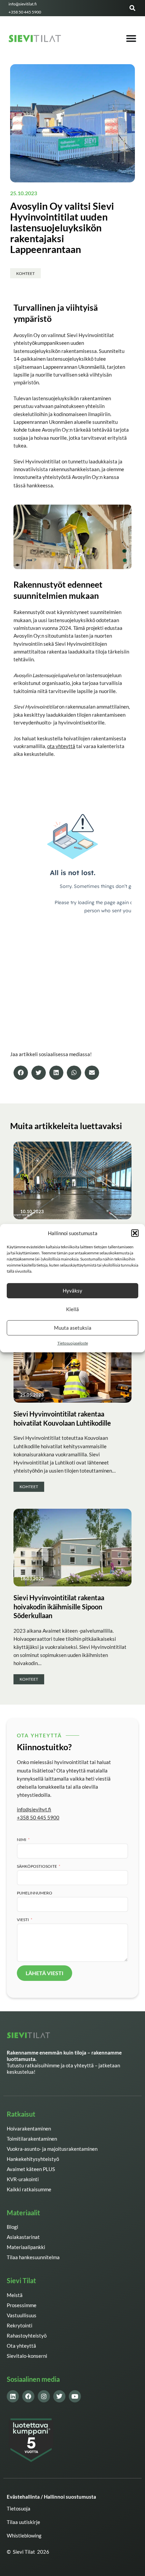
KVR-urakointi (23, 2179)
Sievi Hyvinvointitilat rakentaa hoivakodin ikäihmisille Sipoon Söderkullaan (59, 1606)
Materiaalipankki (26, 2247)
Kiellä (72, 1309)
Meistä (15, 2295)
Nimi (22, 1839)
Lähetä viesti (45, 1973)
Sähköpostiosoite (37, 1866)
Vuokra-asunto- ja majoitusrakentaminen (52, 2149)
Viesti (23, 1919)
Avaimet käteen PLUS (31, 2169)
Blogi (12, 2227)
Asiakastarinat (23, 2237)
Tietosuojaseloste (73, 1343)
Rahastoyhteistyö (27, 2336)
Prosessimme (22, 2305)
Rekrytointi (20, 2326)
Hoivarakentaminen (29, 2129)
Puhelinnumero (35, 1893)
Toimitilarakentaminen (32, 2139)
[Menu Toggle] (131, 39)
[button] (135, 1233)
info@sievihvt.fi (34, 1809)
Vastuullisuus (22, 2315)
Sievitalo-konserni (27, 2356)
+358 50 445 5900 (38, 1818)
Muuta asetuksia (73, 1328)
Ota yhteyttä (21, 2346)
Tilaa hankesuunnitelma (33, 2257)
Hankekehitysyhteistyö (33, 2159)
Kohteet (25, 273)
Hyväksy (72, 1291)
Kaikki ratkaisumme (29, 2189)
